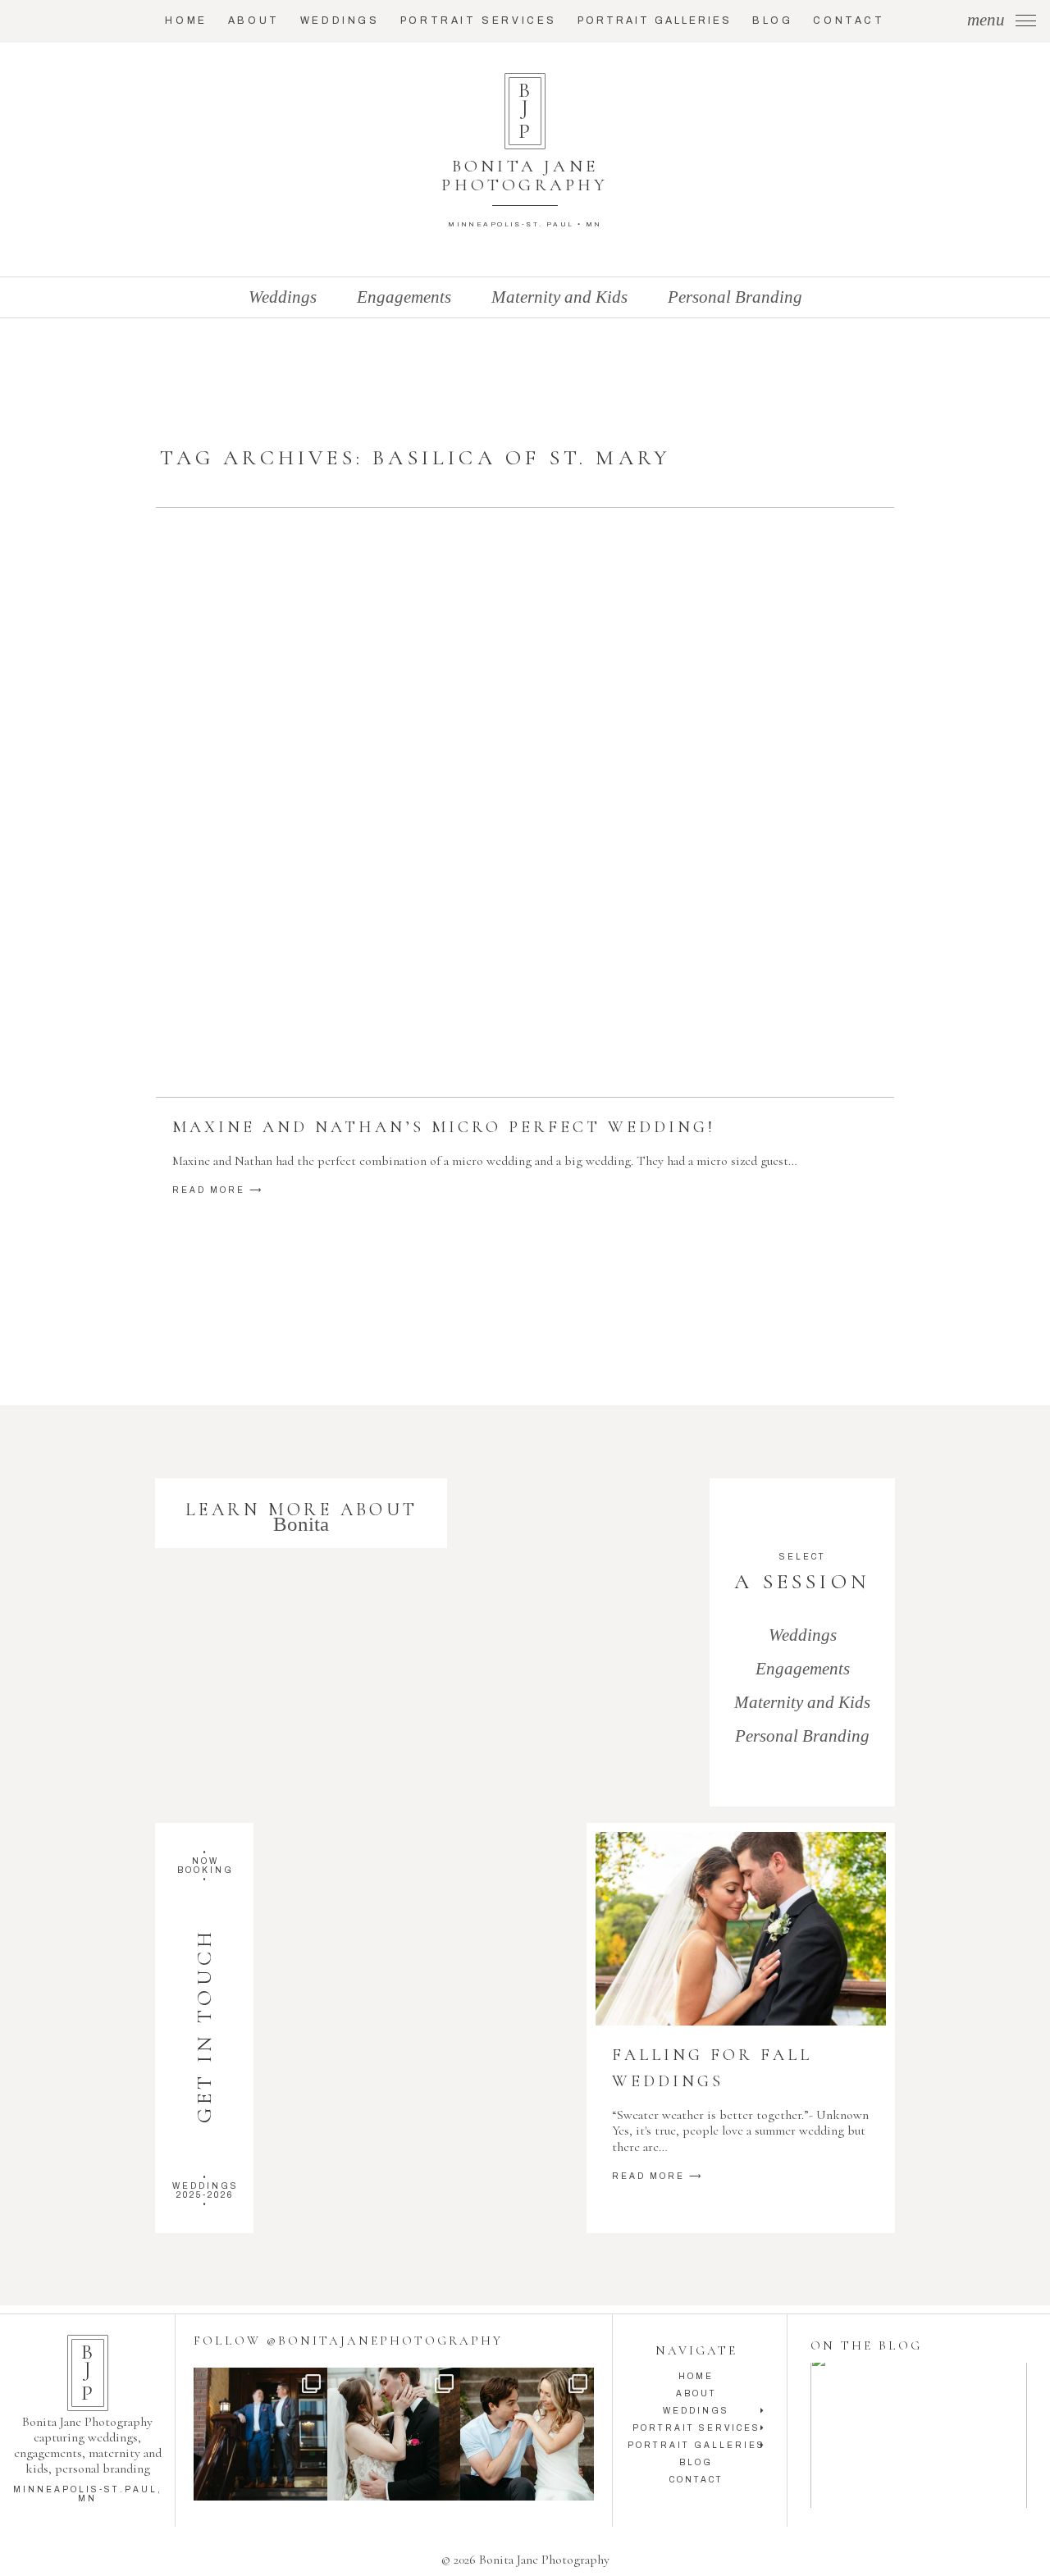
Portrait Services (479, 21)
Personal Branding (735, 297)
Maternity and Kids (559, 297)
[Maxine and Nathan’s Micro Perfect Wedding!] (525, 802)
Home (186, 21)
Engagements (404, 297)
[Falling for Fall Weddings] (740, 1929)
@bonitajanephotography (385, 2341)
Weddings (340, 21)
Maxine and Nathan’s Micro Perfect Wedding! (444, 1127)
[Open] (260, 2434)
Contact (849, 21)
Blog (772, 21)
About (254, 21)
